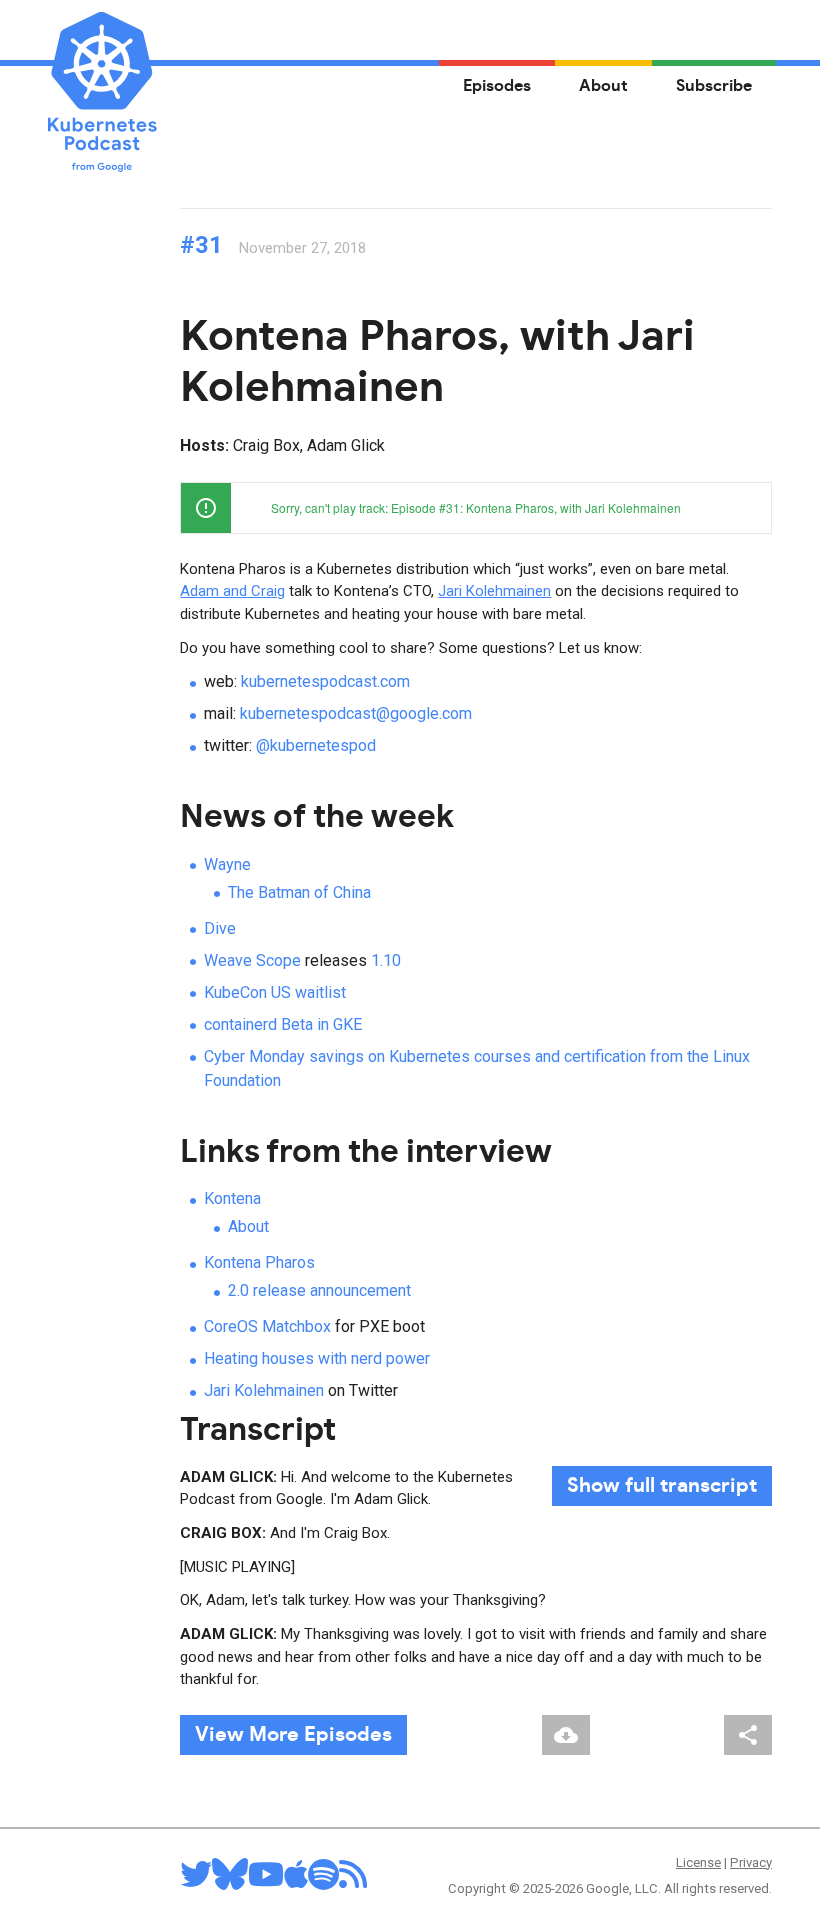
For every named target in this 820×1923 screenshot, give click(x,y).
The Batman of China (299, 892)
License (698, 1862)
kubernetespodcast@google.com (356, 713)
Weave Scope (252, 960)
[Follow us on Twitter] (196, 1880)
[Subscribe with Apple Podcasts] (296, 1880)
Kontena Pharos (259, 1262)
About (603, 86)
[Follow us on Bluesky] (230, 1880)
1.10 (386, 960)
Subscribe (714, 86)
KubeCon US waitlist (275, 992)
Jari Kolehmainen (494, 591)
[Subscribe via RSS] (353, 1880)
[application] (476, 508)
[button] (746, 508)
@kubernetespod (316, 745)
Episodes (497, 86)
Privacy (751, 1862)
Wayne (227, 864)
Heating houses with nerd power (317, 1358)
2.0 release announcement (319, 1290)
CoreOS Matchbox (267, 1326)
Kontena (232, 1198)
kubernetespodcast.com (325, 681)
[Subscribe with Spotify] (323, 1880)
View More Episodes (293, 1735)
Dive (220, 928)
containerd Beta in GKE (283, 1024)
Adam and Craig (232, 591)
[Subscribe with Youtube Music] (266, 1880)
